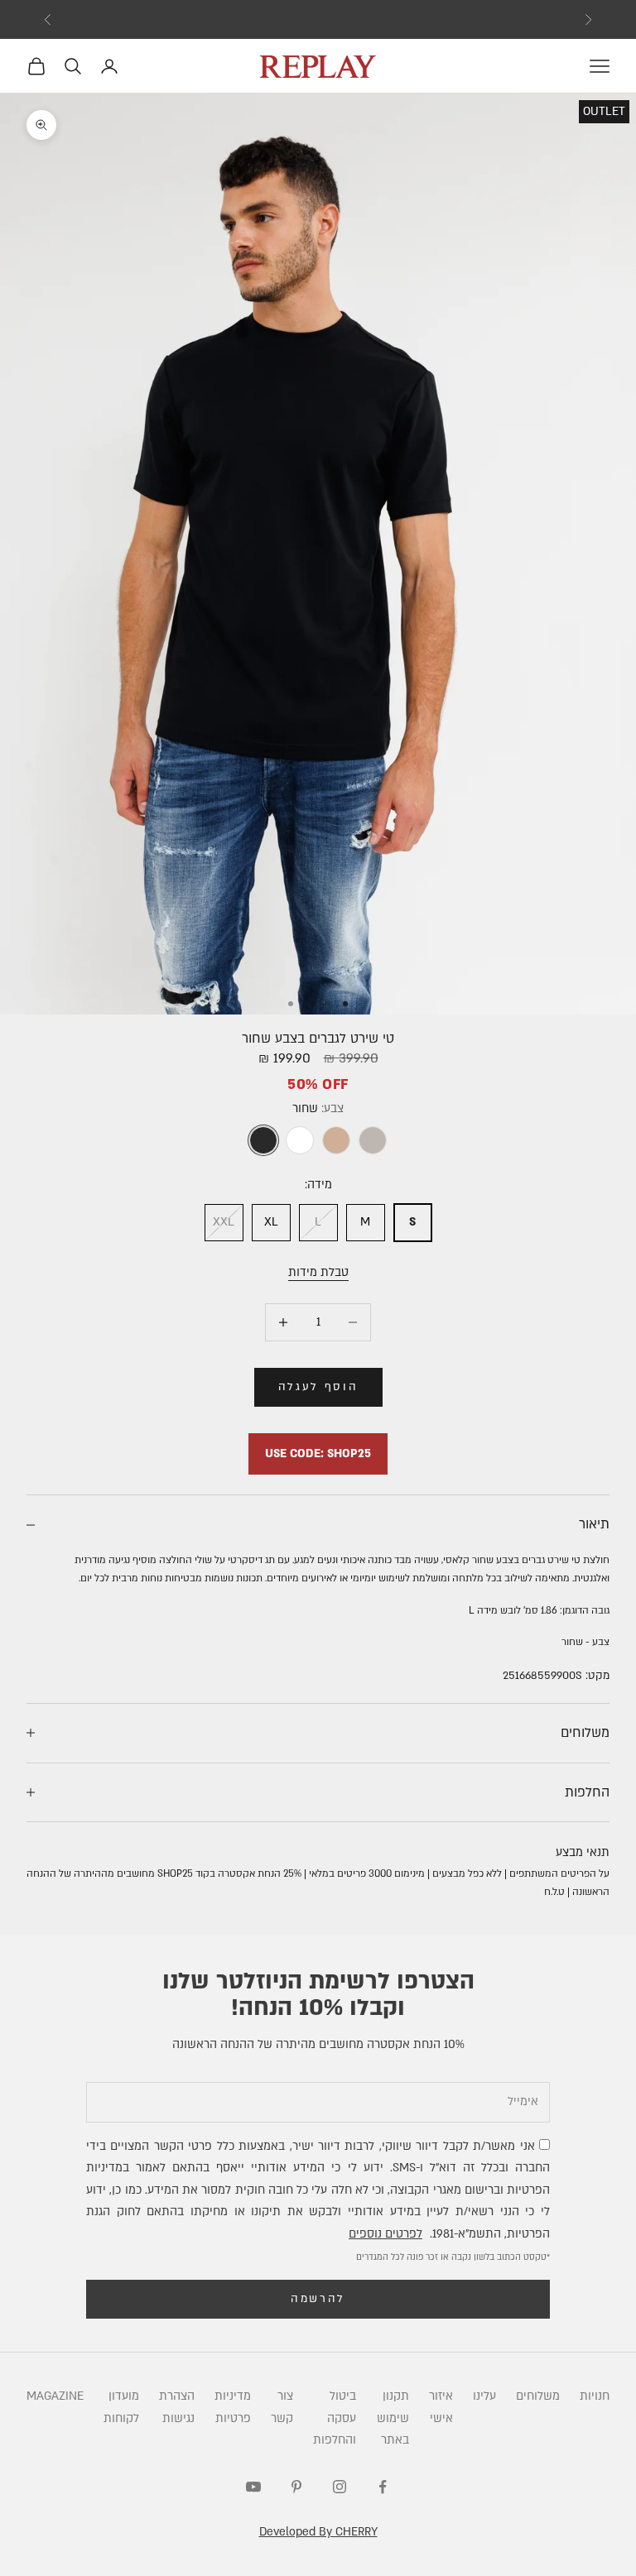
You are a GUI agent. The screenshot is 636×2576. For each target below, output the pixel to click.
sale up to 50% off (318, 19)
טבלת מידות (318, 1272)
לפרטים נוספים (385, 2234)
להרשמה (318, 2299)
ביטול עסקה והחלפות (335, 2418)
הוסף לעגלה (318, 1387)
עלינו (484, 2396)
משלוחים (538, 2396)
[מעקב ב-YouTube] (253, 2487)
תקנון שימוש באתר (393, 2418)
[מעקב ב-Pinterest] (296, 2487)
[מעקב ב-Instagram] (340, 2487)
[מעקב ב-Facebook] (383, 2487)
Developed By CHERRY (318, 2532)
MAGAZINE (55, 2396)
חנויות (595, 2396)
